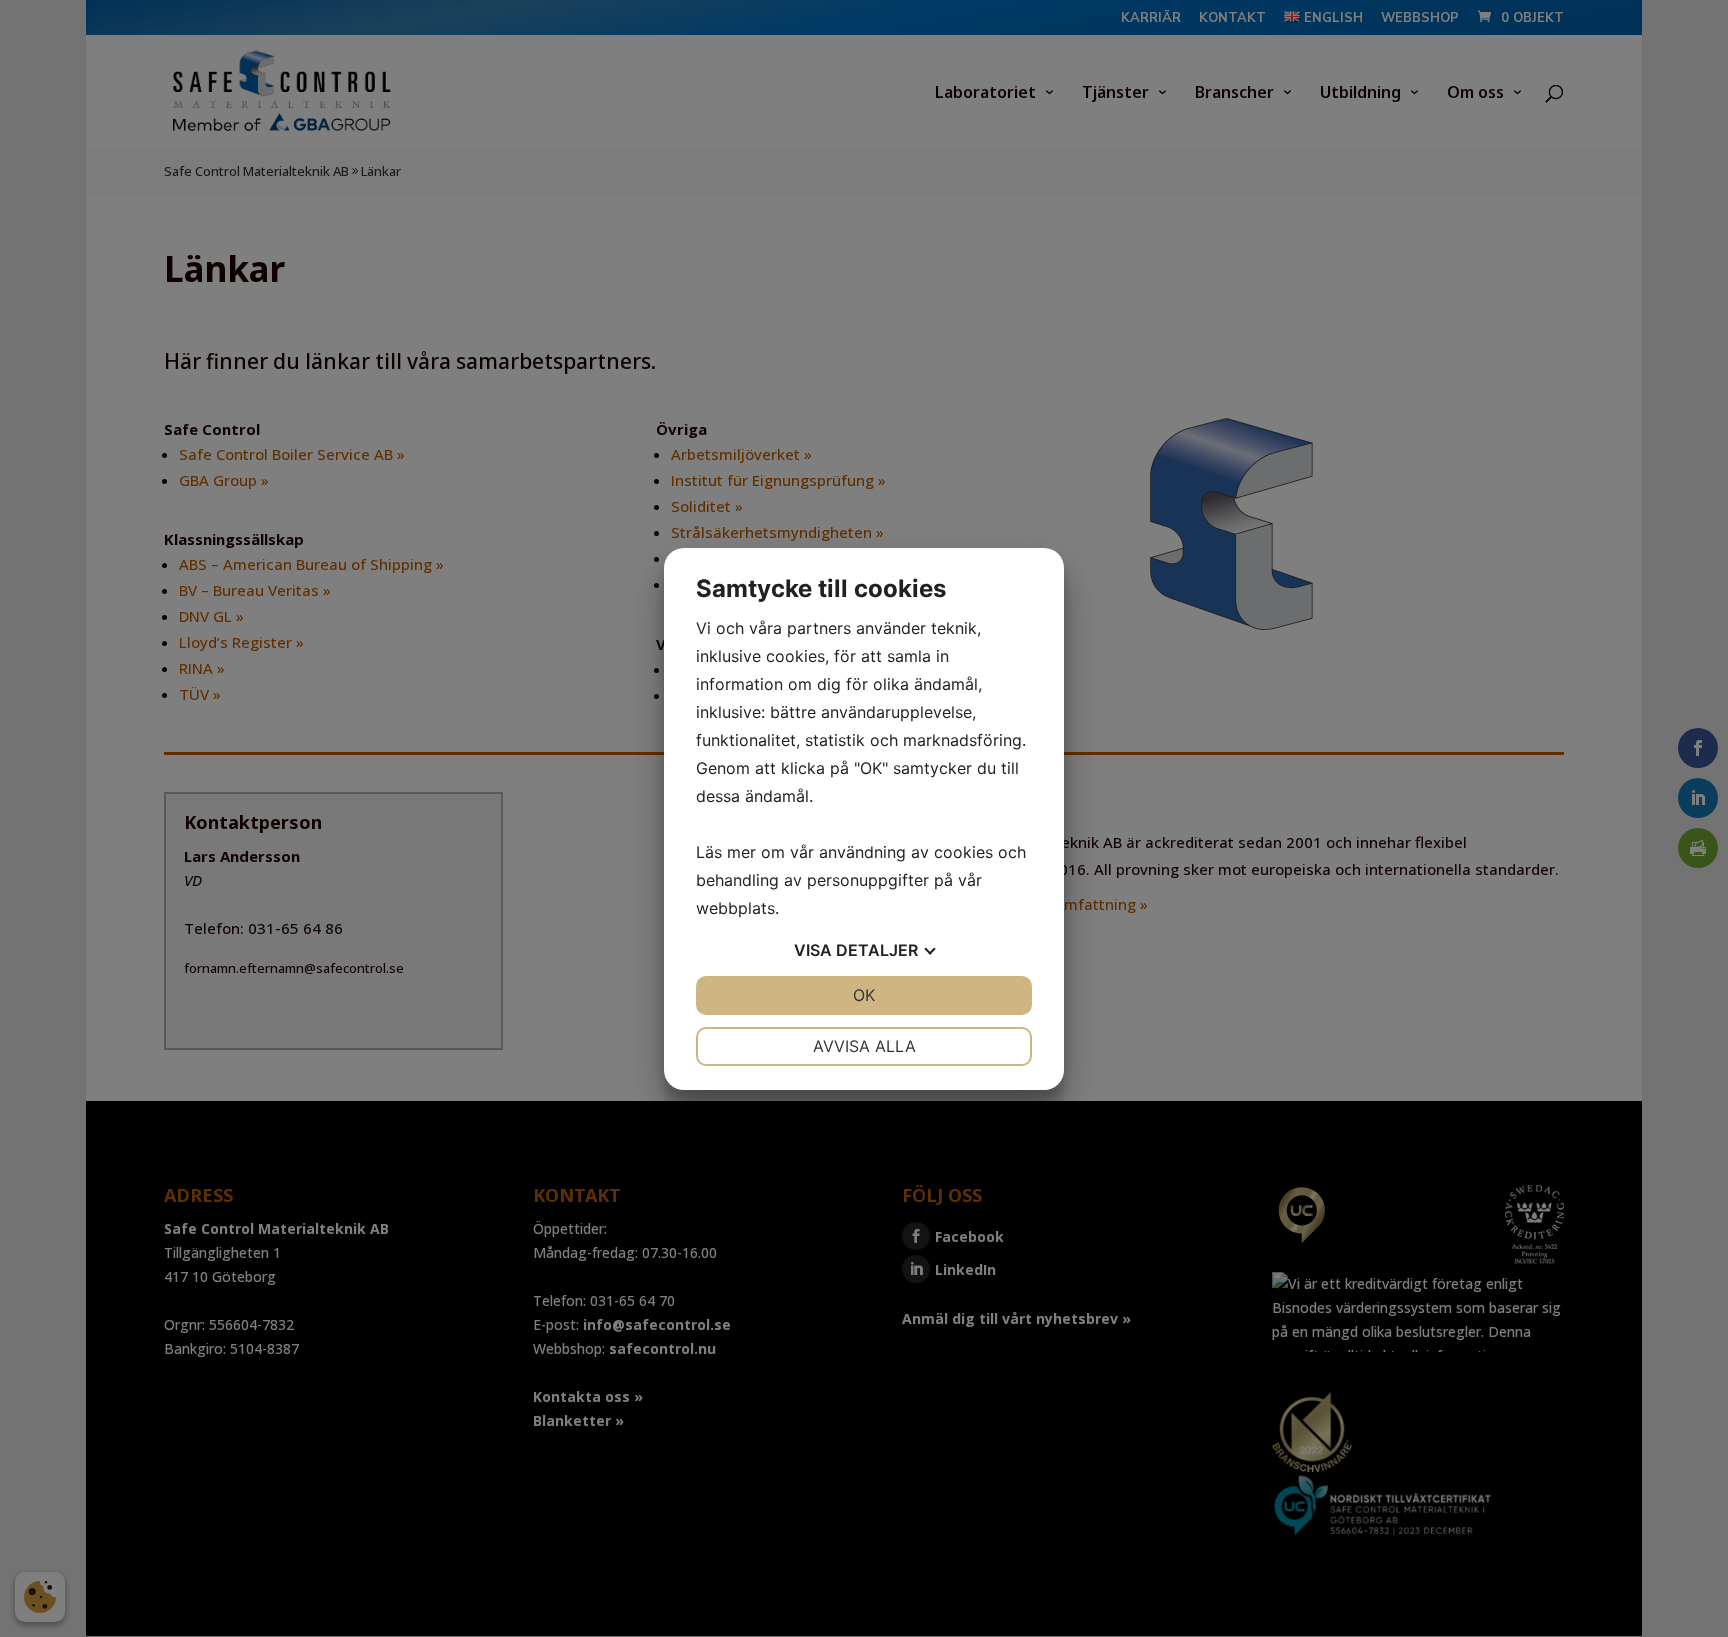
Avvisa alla (864, 1046)
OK (864, 995)
